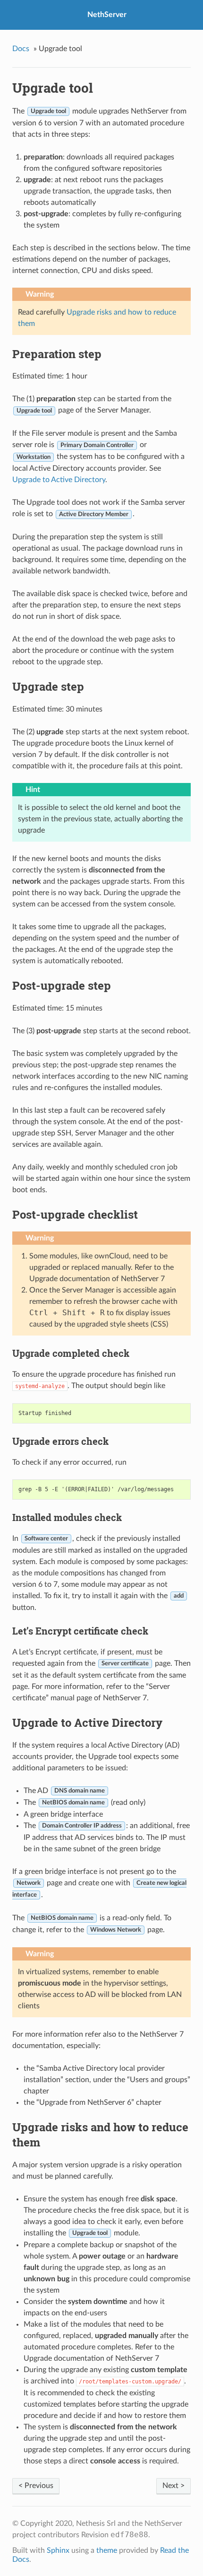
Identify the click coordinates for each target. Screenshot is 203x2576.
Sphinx (58, 2550)
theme (107, 2550)
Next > (173, 2486)
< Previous (36, 2486)
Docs (21, 49)
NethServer (107, 15)
